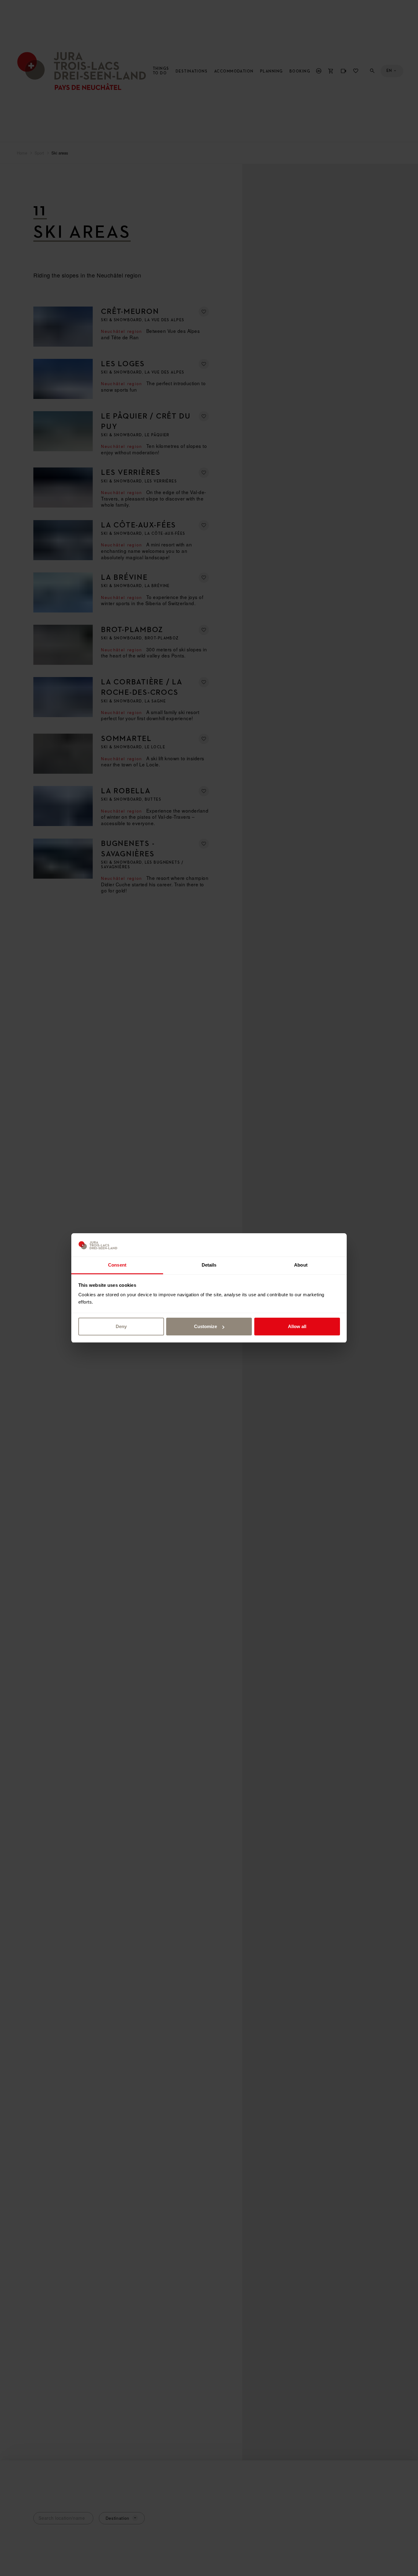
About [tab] (301, 1265)
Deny (121, 1326)
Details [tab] (209, 1265)
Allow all (297, 1326)
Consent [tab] (117, 1265)
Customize (205, 1326)
